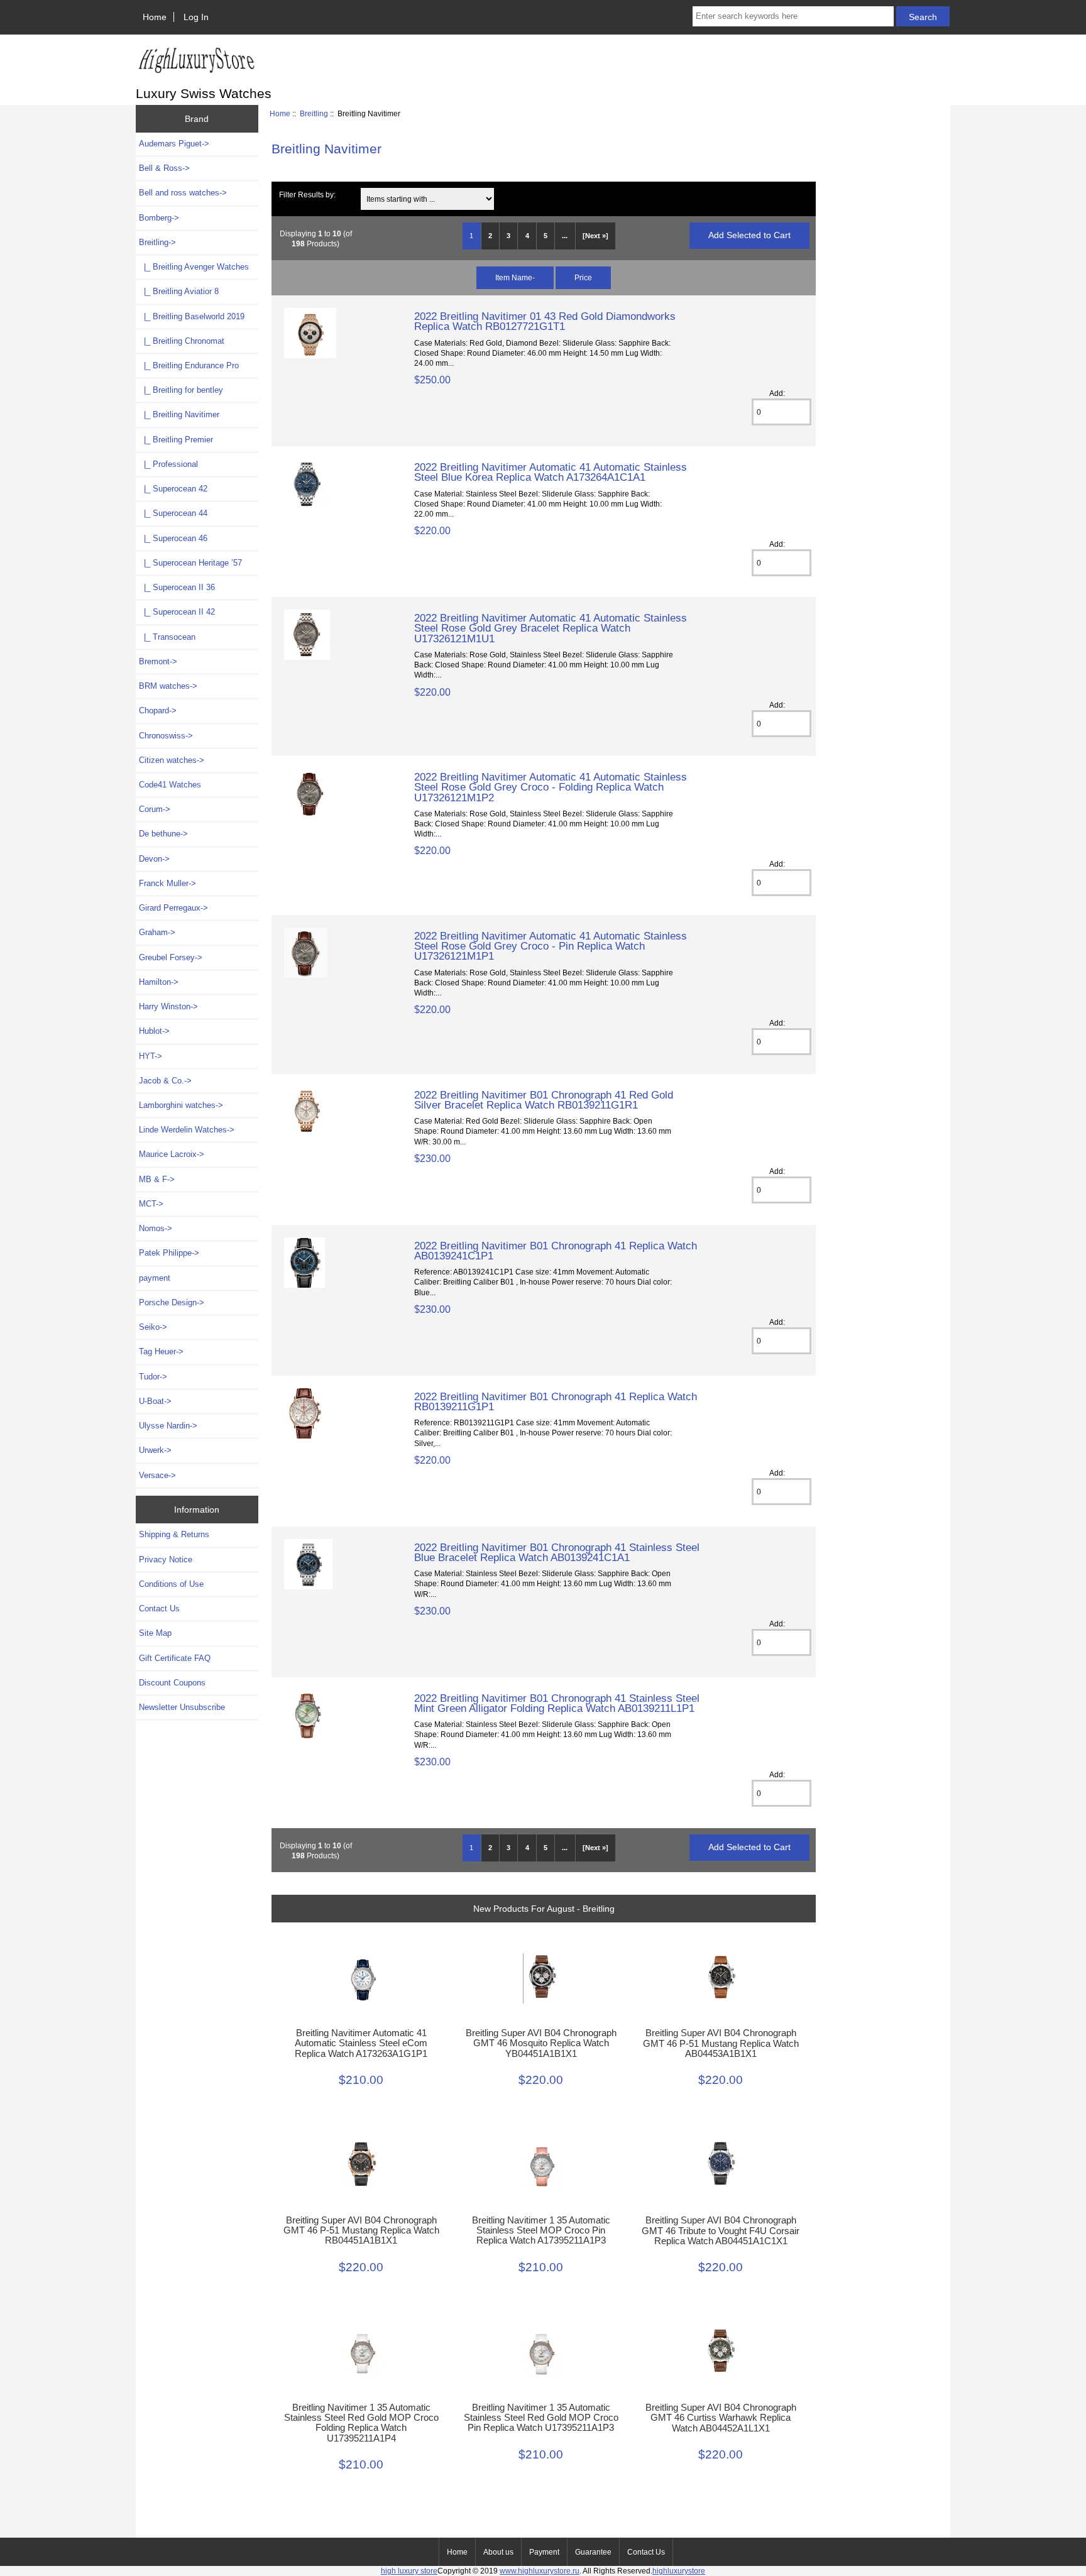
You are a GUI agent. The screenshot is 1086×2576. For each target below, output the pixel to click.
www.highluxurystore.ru (540, 2571)
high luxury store (409, 2571)
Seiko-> (153, 1327)
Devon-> (154, 859)
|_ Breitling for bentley (181, 390)
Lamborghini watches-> (181, 1105)
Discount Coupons (172, 1683)
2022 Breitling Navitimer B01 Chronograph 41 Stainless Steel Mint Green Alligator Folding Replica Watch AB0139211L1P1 (557, 1703)
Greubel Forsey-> (171, 957)
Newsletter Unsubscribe (182, 1707)
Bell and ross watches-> (183, 193)
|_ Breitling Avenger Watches (194, 267)
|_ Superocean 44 (173, 513)
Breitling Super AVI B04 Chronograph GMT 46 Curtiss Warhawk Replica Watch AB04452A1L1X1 (721, 2418)
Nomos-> (156, 1228)
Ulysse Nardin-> (168, 1426)
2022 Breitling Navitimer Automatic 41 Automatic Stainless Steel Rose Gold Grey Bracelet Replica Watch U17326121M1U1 (551, 628)
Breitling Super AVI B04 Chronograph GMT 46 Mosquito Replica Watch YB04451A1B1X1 (541, 2043)
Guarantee (593, 2552)
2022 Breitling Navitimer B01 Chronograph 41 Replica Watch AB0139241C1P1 (556, 1251)
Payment (544, 2552)
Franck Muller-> (167, 883)
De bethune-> (163, 834)
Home (155, 17)
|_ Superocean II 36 (177, 587)
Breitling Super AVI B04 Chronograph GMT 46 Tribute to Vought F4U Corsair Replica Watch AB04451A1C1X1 (721, 2230)
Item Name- (515, 277)
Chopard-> (158, 710)
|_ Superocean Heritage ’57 (190, 563)
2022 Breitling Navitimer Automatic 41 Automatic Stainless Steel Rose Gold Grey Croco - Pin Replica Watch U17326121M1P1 (551, 946)
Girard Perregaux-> (173, 908)
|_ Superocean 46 (173, 538)
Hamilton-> (159, 982)
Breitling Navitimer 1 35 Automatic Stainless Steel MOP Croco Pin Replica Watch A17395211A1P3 (541, 2230)
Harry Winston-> (168, 1006)
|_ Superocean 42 (173, 489)
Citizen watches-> (172, 760)
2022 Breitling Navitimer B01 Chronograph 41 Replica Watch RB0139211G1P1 (556, 1401)
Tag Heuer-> (161, 1351)
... (565, 236)
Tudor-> (153, 1377)
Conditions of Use (171, 1584)
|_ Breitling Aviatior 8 (179, 291)
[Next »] (595, 236)
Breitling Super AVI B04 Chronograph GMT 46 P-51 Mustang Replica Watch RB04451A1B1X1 (361, 2230)
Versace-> (157, 1475)
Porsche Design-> (172, 1302)
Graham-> (157, 932)
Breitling (314, 113)
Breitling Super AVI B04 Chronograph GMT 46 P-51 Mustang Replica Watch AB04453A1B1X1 (721, 2043)
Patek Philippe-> (169, 1253)
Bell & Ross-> (164, 168)
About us (498, 2552)
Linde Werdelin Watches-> (187, 1130)
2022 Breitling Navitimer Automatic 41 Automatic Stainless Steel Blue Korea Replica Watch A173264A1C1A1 (551, 472)
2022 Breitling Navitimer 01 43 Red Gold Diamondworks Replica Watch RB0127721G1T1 (545, 321)
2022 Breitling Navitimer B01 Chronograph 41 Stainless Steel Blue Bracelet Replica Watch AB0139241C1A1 (557, 1552)
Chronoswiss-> (166, 736)
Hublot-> (154, 1031)
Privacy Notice (166, 1559)
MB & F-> (157, 1179)
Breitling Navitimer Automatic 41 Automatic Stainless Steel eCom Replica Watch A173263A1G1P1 (361, 2043)
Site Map (155, 1633)
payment (155, 1278)
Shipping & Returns (174, 1534)
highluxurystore (679, 2571)
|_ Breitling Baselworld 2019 (192, 316)
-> (157, 242)
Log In (196, 17)
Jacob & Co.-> (165, 1081)
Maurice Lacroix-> (172, 1154)
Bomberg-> (159, 218)
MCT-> (151, 1204)
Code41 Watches (170, 785)
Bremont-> (158, 661)
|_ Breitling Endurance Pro (189, 365)
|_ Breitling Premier (176, 440)
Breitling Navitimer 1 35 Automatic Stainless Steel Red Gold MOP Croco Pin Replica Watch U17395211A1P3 (541, 2418)
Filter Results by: (307, 195)
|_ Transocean (167, 637)
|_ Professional (168, 464)
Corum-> (155, 809)
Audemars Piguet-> (174, 144)
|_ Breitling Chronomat (182, 341)
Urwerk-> (155, 1450)
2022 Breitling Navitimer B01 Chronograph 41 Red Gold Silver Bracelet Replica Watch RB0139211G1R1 (544, 1100)
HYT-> (151, 1056)
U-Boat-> (155, 1401)
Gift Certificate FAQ (175, 1658)
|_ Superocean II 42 (177, 612)
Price (583, 277)
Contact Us (159, 1609)
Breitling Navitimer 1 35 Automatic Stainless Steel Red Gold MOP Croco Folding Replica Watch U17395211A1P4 (361, 2423)
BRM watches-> (168, 686)
